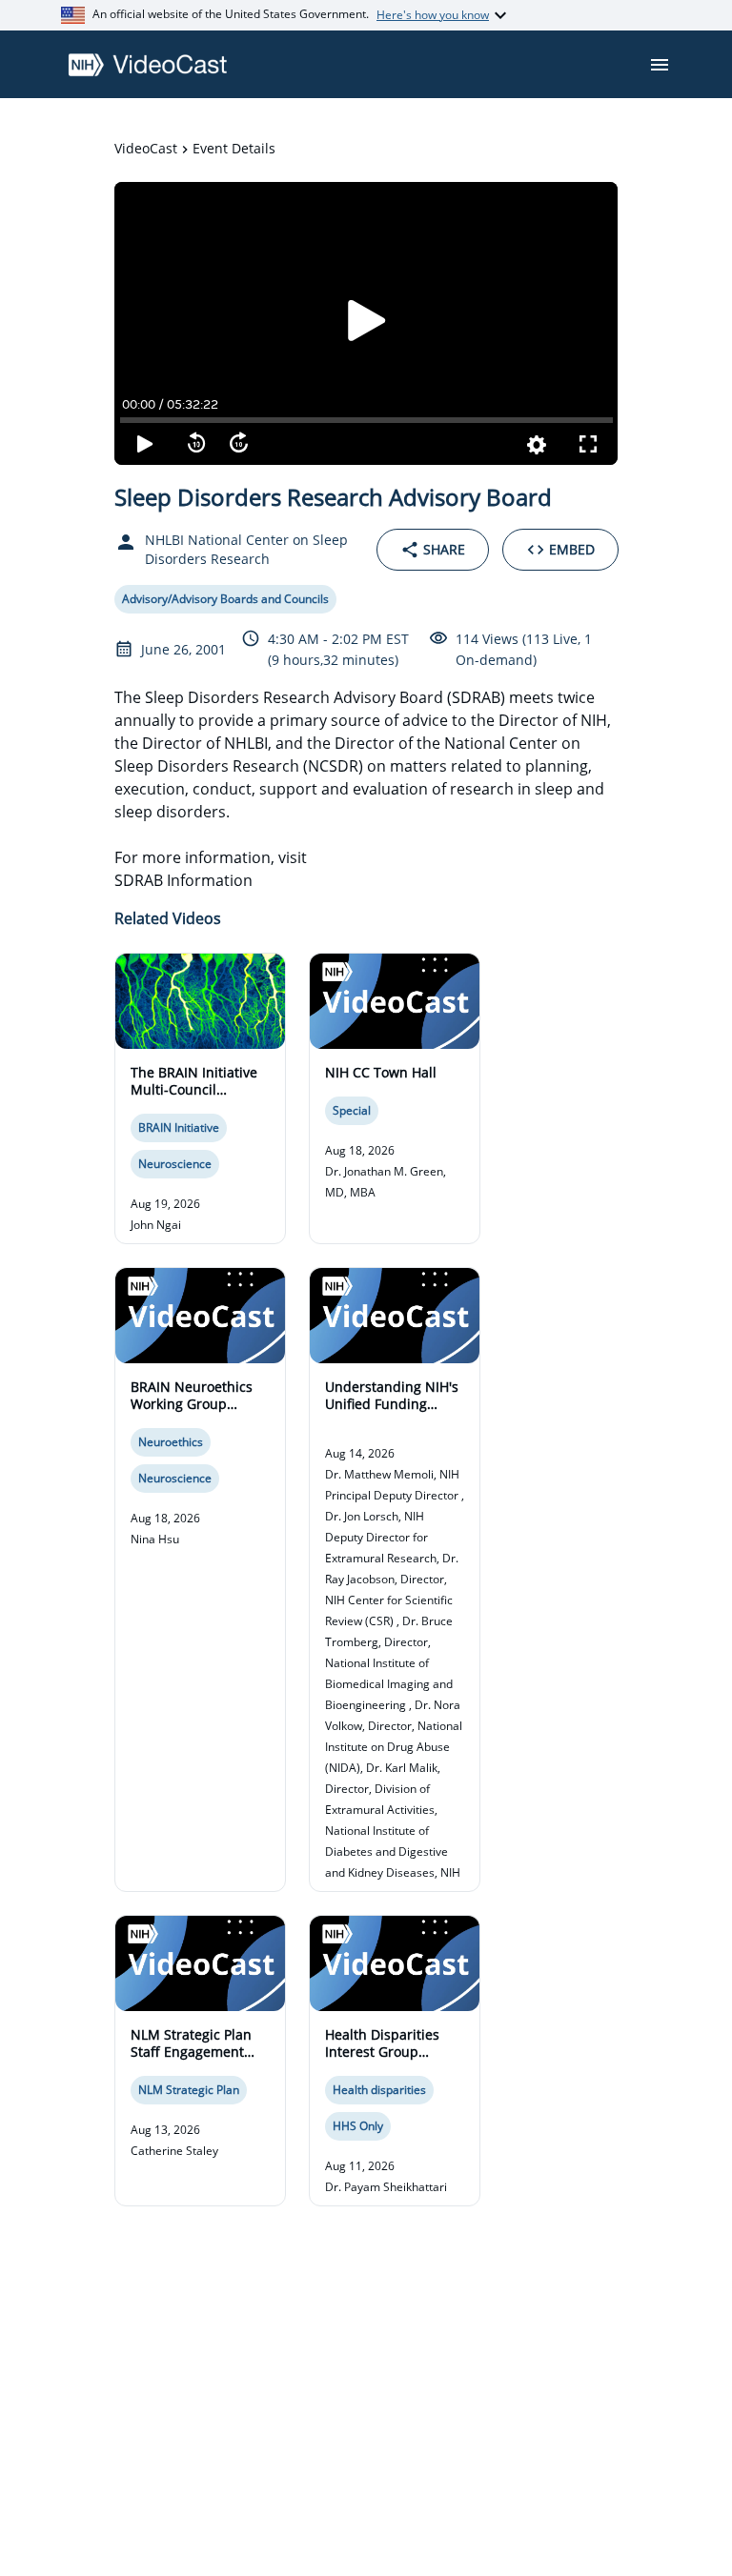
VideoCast (146, 148)
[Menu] (660, 65)
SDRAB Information (183, 880)
